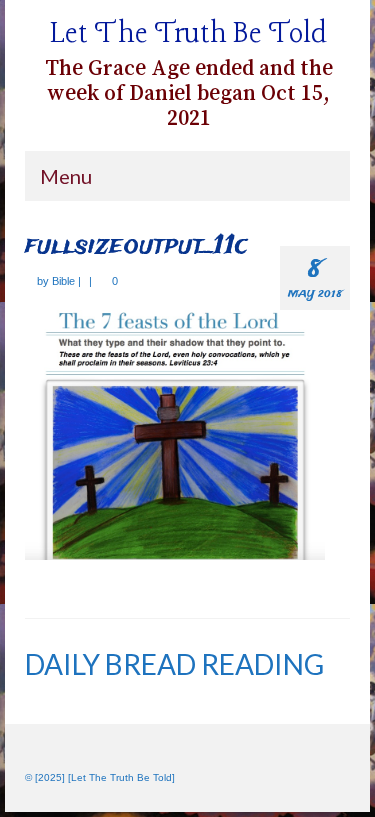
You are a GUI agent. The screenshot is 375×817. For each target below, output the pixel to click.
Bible (63, 281)
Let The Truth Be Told (188, 34)
